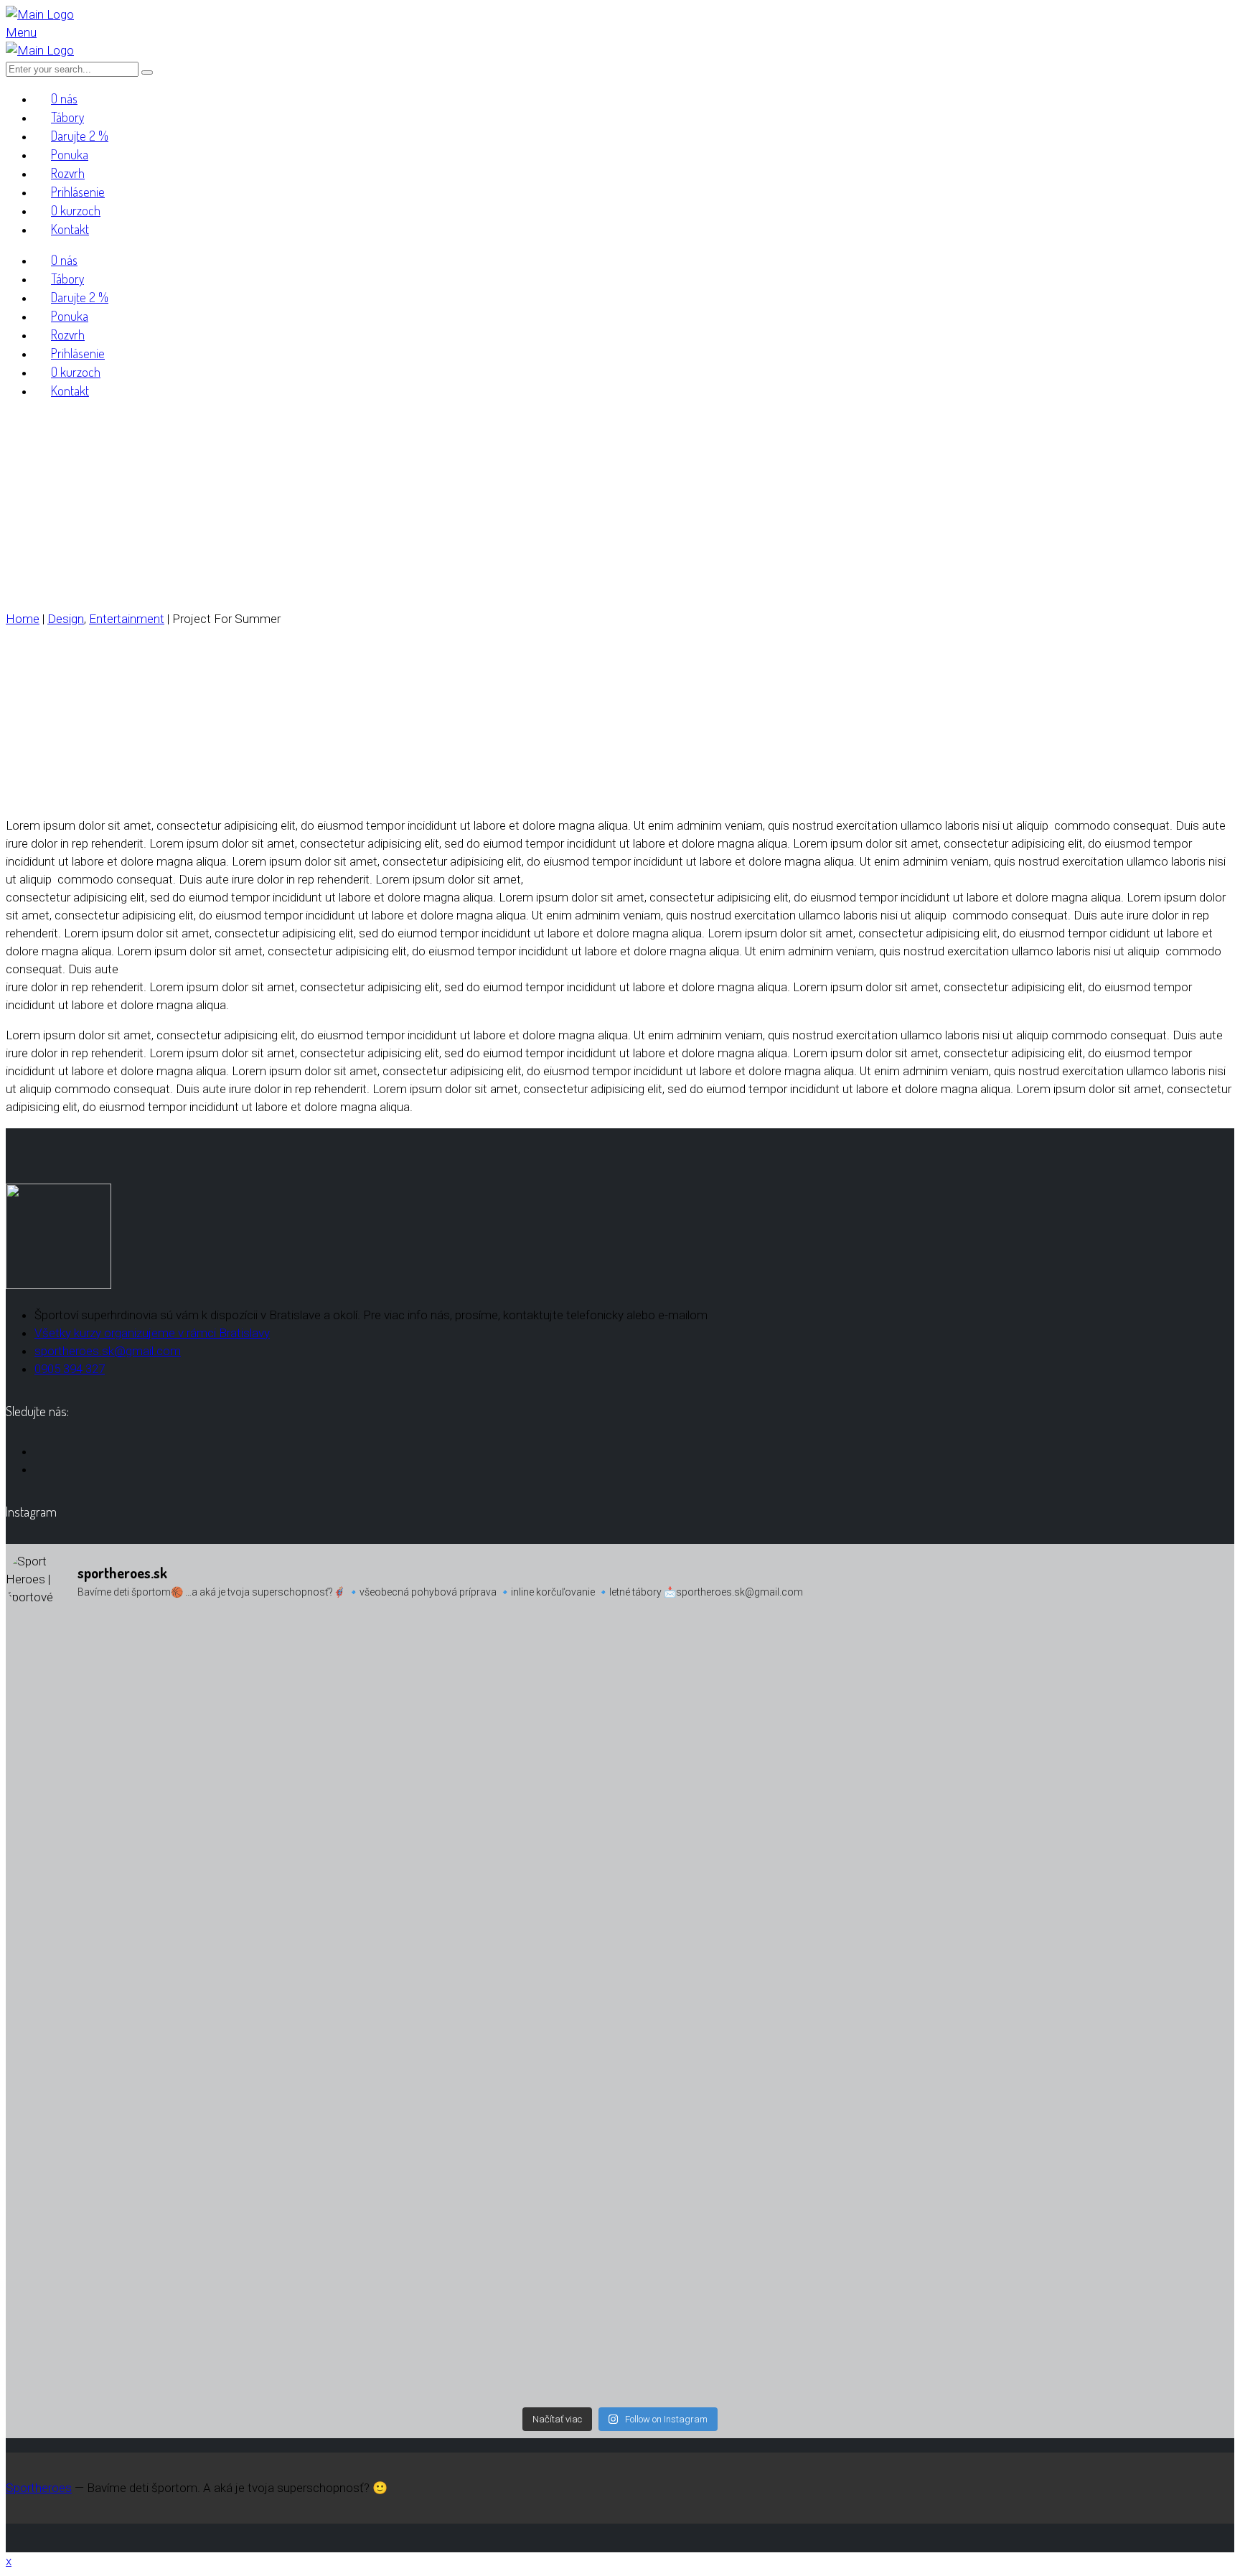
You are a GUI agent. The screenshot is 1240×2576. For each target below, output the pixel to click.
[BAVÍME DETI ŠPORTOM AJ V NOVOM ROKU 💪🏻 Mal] (620, 2110)
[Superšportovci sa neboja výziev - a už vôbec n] (208, 1726)
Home (23, 619)
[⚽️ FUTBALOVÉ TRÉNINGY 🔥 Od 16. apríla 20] (620, 1717)
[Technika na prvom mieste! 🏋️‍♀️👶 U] (208, 2128)
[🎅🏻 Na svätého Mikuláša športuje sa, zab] (208, 2287)
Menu (21, 32)
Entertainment (127, 619)
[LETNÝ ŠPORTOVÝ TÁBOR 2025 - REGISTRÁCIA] (1032, 1816)
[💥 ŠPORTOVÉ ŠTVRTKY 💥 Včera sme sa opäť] (1032, 2323)
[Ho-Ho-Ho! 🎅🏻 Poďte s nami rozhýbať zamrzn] (620, 2305)
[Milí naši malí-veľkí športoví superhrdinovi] (1032, 2056)
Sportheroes (39, 2488)
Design (66, 619)
